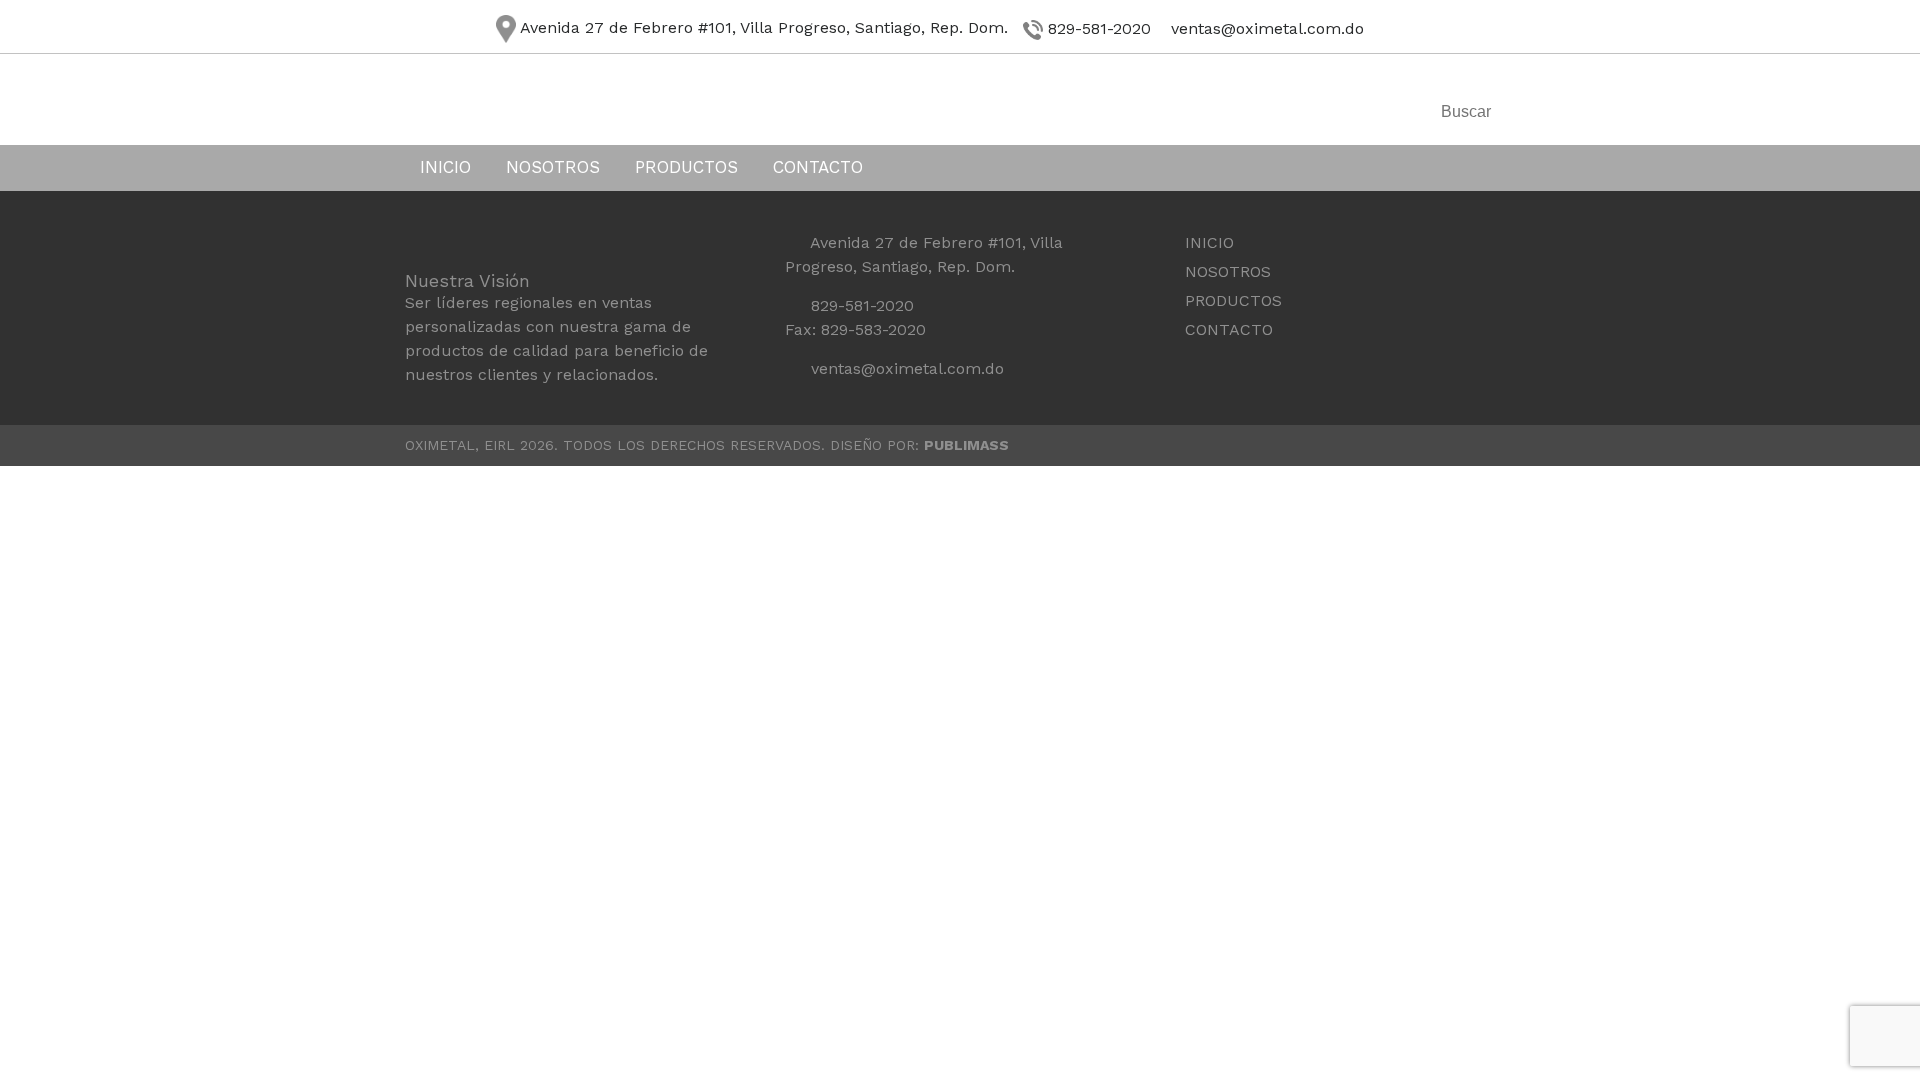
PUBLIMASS (966, 445)
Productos (686, 167)
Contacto (818, 167)
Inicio (445, 167)
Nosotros (553, 167)
